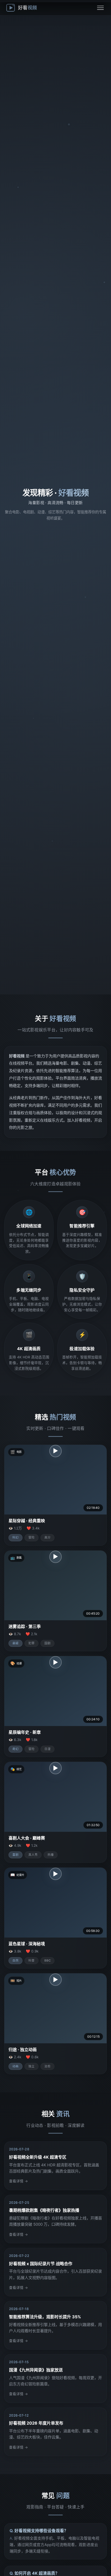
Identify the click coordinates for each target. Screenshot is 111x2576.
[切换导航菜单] (100, 8)
